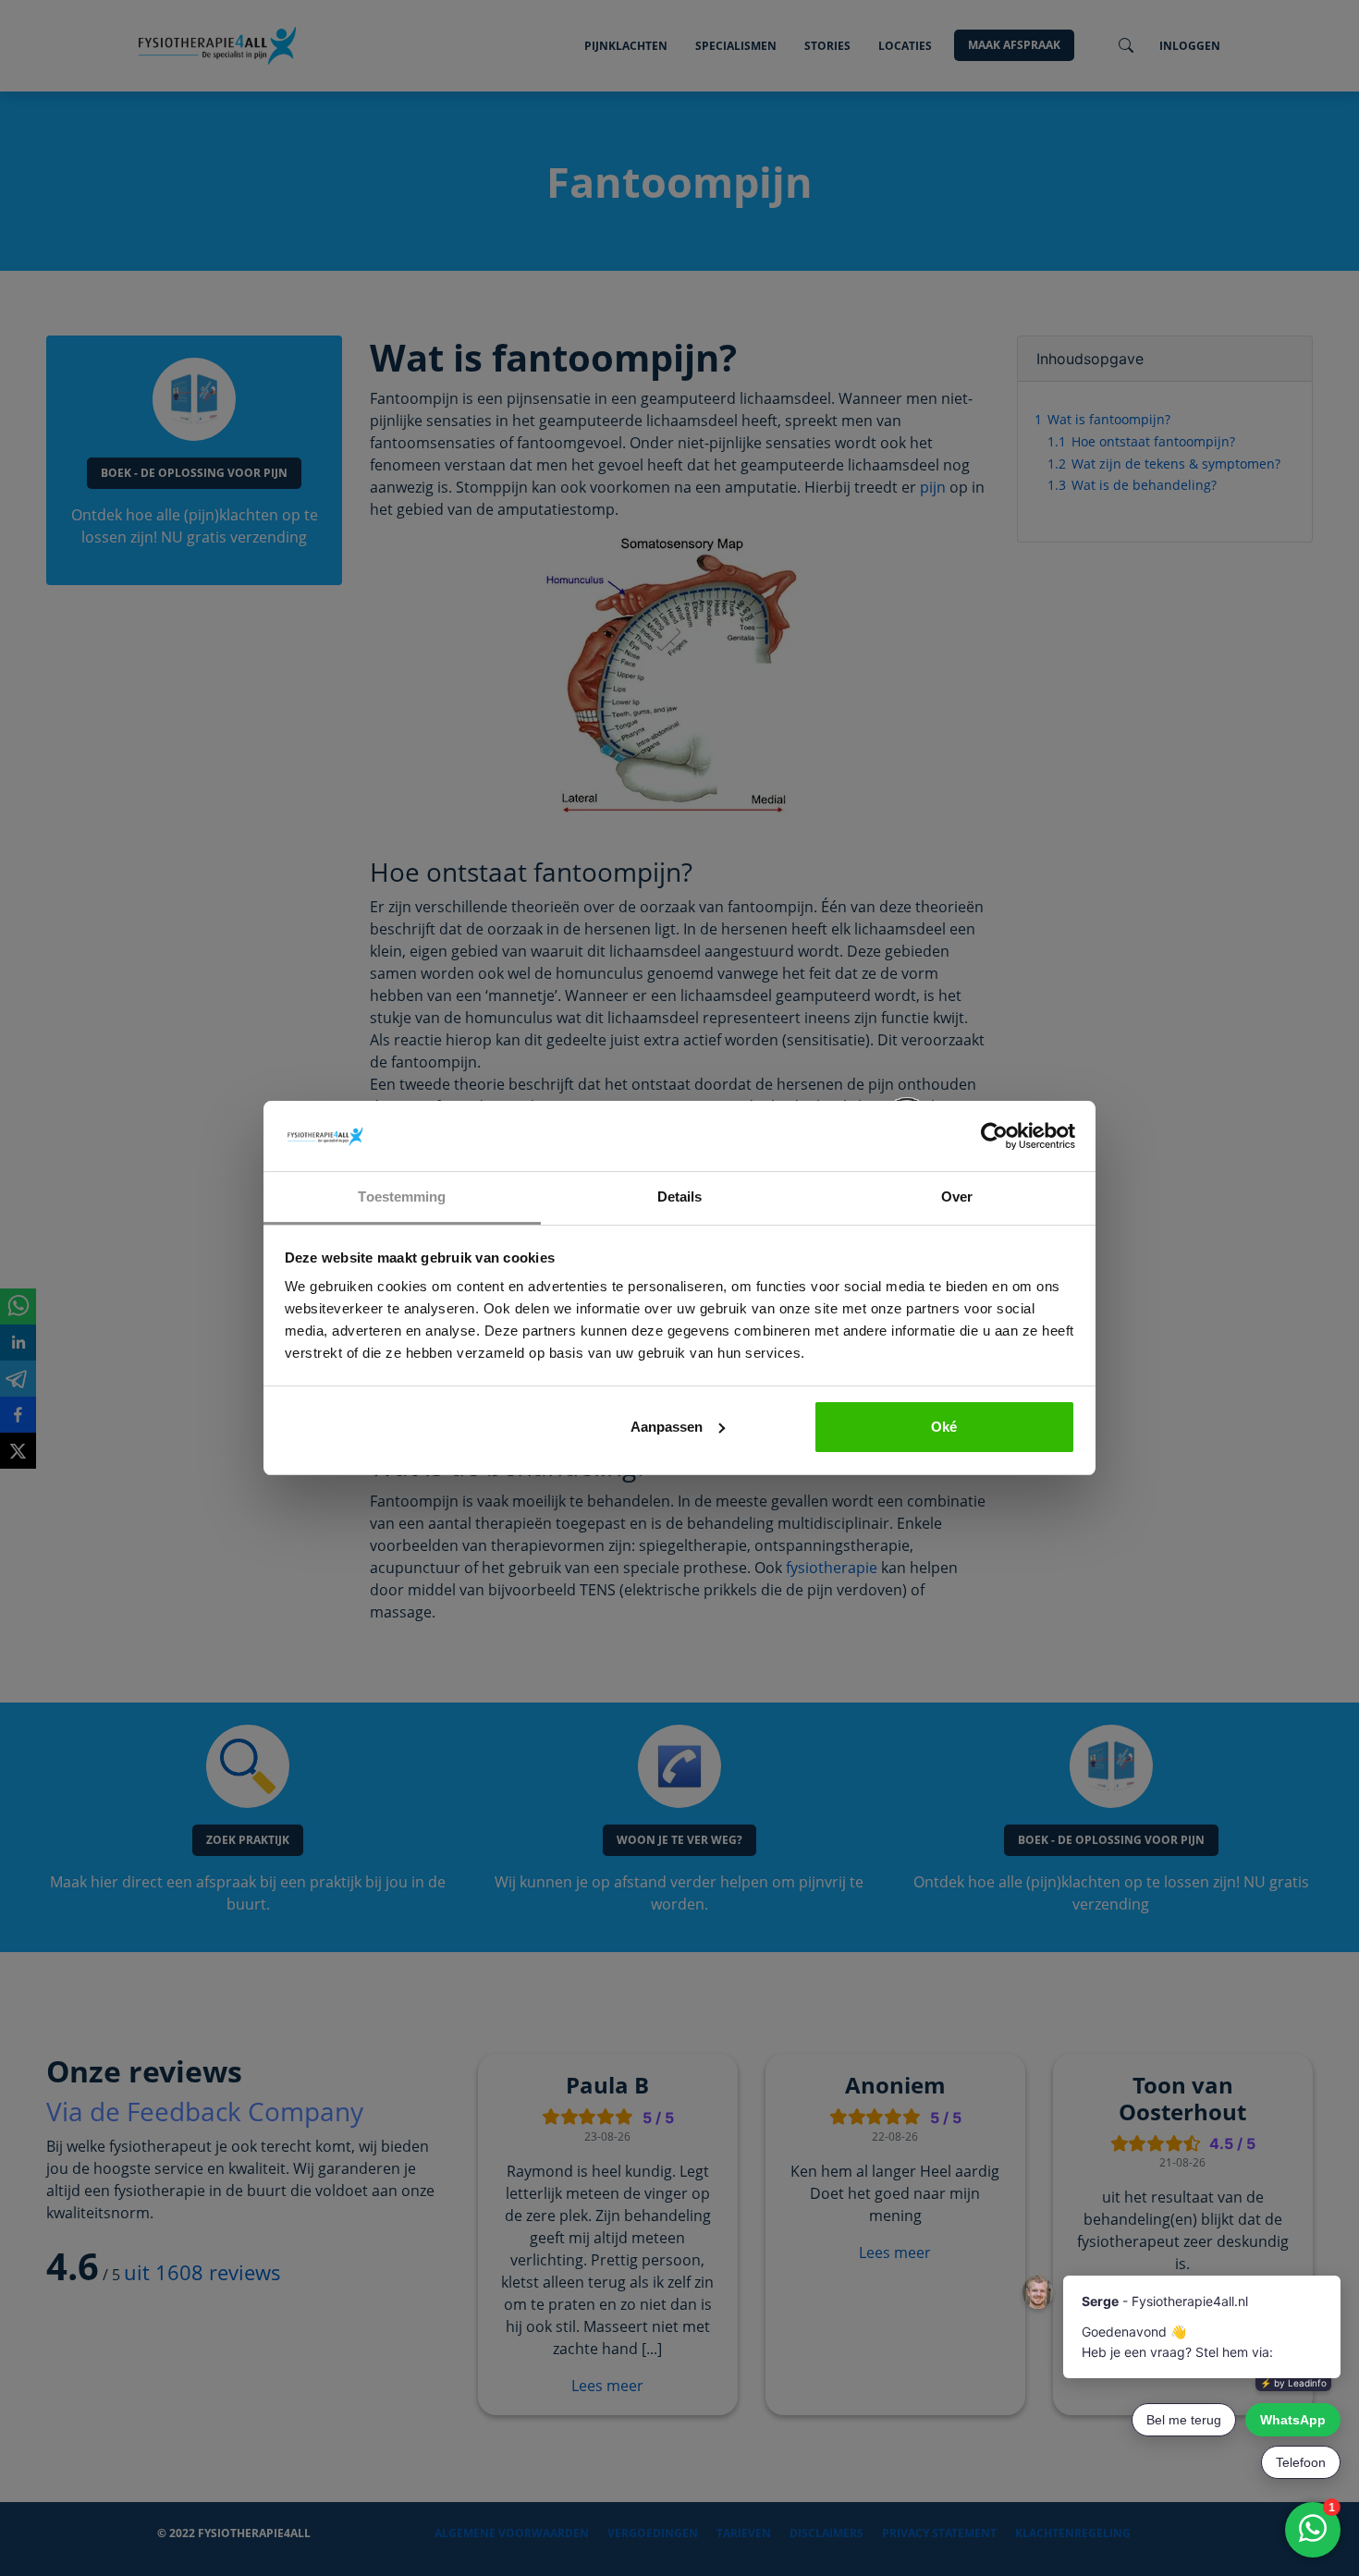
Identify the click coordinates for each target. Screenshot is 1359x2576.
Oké (944, 1427)
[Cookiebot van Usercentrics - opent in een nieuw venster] (994, 1136)
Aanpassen (667, 1427)
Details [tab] (680, 1196)
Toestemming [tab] (402, 1196)
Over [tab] (957, 1196)
